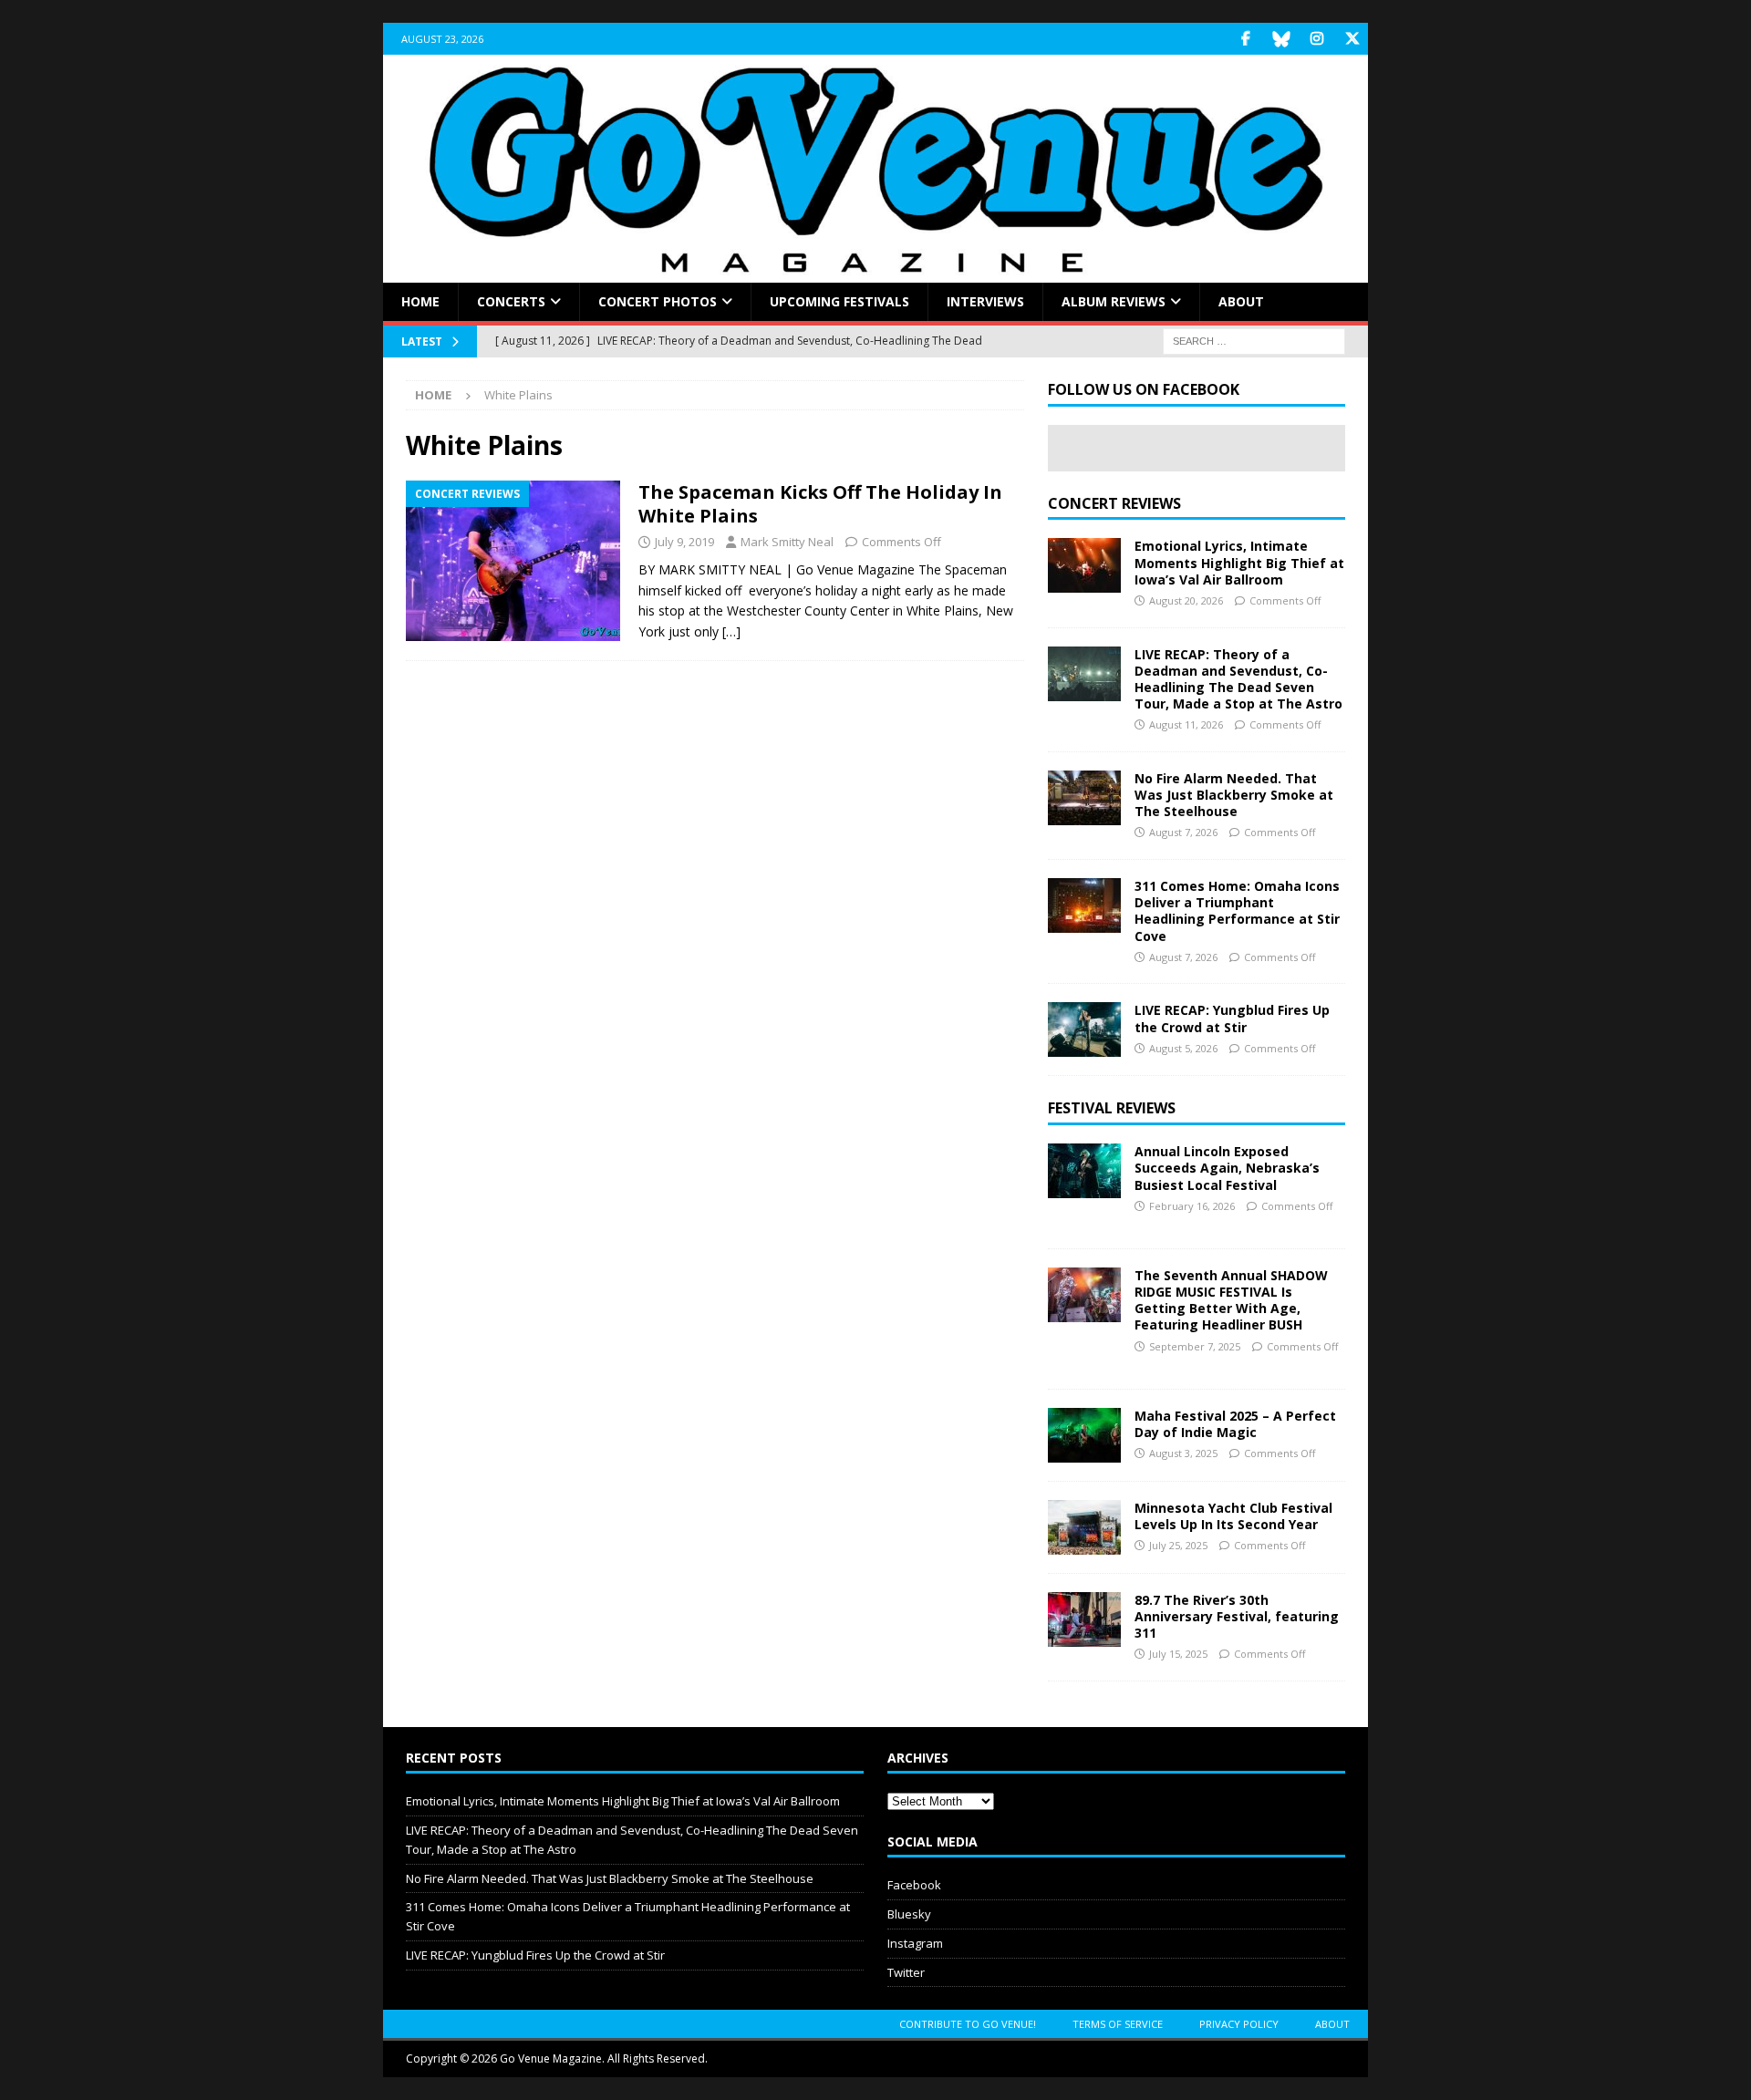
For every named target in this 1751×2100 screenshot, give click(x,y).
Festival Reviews (1112, 1108)
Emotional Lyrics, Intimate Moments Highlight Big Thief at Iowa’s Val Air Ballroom (1239, 562)
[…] (731, 631)
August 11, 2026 (1186, 724)
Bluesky (909, 1914)
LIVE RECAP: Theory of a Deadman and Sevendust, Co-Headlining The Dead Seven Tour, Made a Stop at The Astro (1238, 679)
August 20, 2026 (1186, 600)
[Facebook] (1245, 39)
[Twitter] (1352, 39)
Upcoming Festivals (839, 301)
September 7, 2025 (1195, 1346)
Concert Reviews (1114, 503)
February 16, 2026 (1192, 1206)
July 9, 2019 (684, 542)
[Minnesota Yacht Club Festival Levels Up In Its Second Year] (1084, 1527)
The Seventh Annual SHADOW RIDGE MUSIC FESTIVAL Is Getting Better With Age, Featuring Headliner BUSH (1231, 1300)
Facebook (914, 1885)
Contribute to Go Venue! (968, 2024)
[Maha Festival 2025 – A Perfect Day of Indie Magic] (1084, 1435)
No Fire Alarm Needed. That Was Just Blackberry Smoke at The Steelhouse (1234, 795)
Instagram (915, 1943)
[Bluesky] (1281, 39)
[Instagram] (1316, 39)
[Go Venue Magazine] (875, 272)
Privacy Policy (1239, 2024)
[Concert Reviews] (513, 561)
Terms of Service (1118, 2024)
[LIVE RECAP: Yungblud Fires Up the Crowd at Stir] (1084, 1029)
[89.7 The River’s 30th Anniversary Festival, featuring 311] (1084, 1619)
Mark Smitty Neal (787, 542)
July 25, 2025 (1178, 1545)
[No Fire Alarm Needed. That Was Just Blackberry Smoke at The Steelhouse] (1084, 798)
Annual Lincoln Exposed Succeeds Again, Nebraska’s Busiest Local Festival (1227, 1168)
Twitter (906, 1972)
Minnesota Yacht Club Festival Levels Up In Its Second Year (1233, 1516)
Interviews (985, 301)
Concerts (511, 301)
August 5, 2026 (1183, 1048)
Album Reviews (1114, 301)
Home (420, 301)
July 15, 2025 (1178, 1654)
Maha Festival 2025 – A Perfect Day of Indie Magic (1235, 1424)
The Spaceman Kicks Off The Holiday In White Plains (820, 504)
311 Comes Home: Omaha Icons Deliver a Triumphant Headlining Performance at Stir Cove (1237, 911)
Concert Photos (658, 301)
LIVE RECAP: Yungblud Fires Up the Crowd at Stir (1232, 1018)
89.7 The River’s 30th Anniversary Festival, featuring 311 (1237, 1616)
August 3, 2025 (1183, 1453)
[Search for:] (1254, 341)
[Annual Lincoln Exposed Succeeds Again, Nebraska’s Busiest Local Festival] (1084, 1171)
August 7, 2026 (1183, 832)
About (1241, 301)
